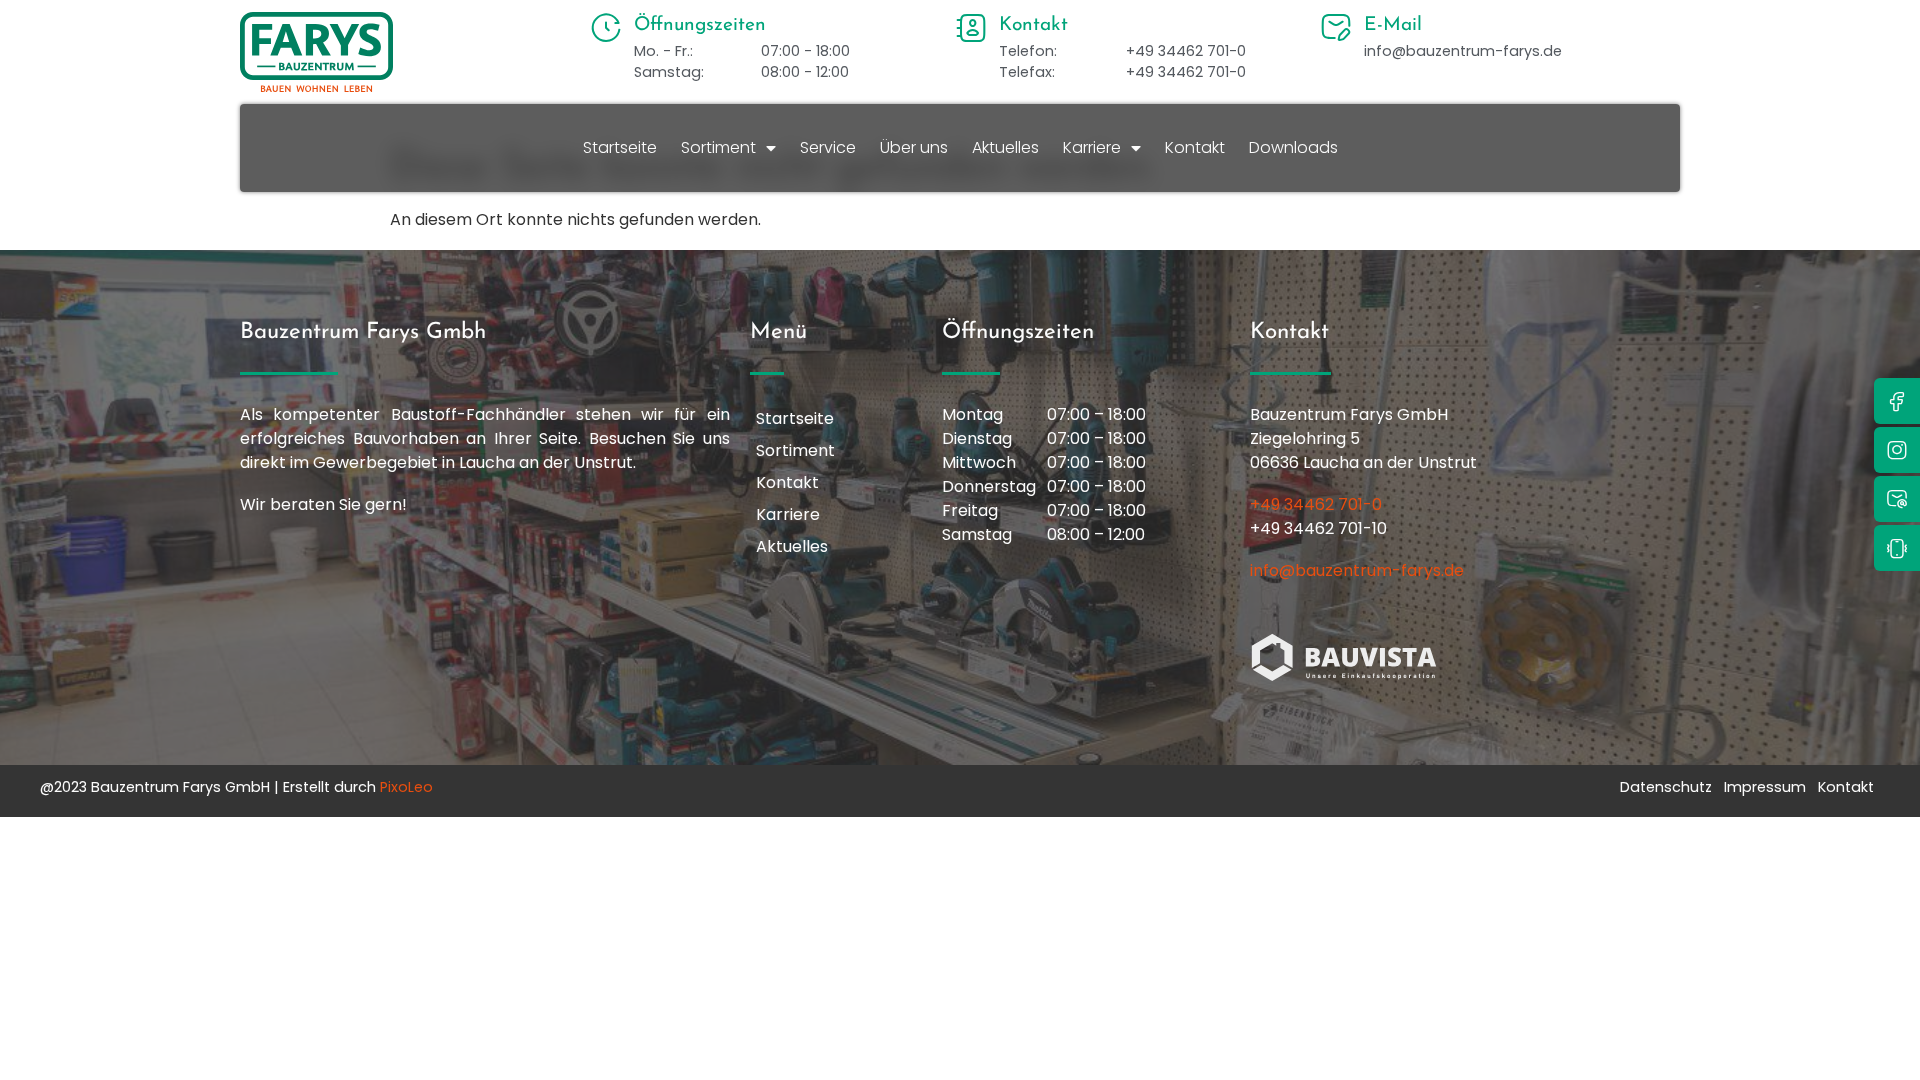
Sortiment (718, 147)
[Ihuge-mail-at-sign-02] (1897, 499)
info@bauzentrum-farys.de (1357, 570)
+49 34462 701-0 (1316, 504)
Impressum (1765, 787)
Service (828, 147)
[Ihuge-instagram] (1897, 450)
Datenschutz (1666, 787)
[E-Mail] (1336, 28)
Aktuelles (1005, 147)
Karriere (1092, 147)
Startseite (620, 147)
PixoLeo (406, 787)
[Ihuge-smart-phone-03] (1897, 548)
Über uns (914, 147)
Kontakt (1195, 147)
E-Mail (1393, 25)
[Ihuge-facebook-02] (1897, 401)
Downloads (1293, 147)
